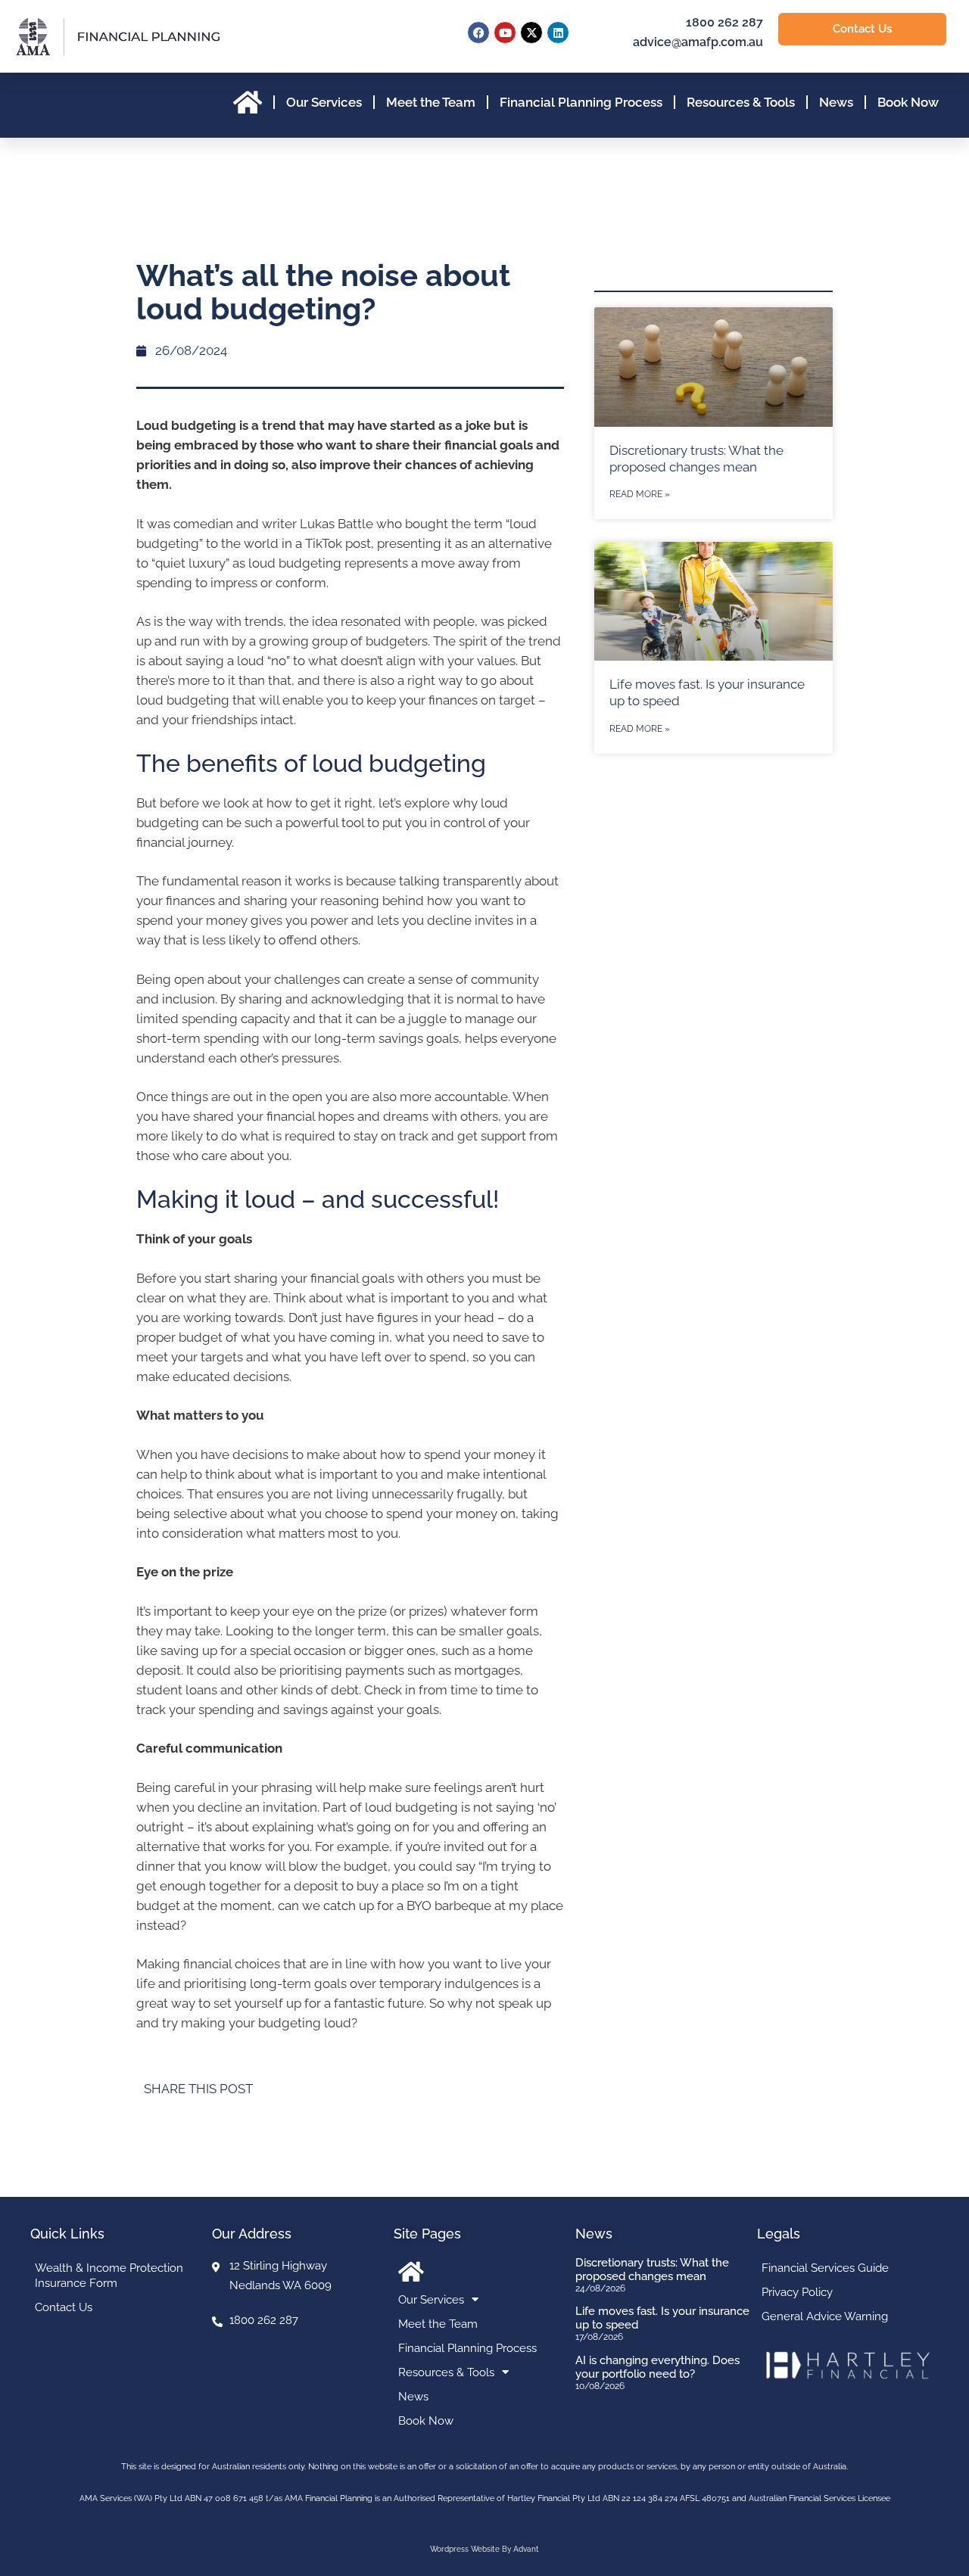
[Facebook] (478, 33)
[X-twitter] (531, 33)
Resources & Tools (741, 102)
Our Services (324, 102)
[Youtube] (505, 33)
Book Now (908, 102)
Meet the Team (431, 102)
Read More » (640, 494)
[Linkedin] (558, 33)
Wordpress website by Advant (484, 2549)
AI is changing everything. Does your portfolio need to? (657, 2367)
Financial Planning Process (581, 102)
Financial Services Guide (825, 2268)
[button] (403, 2089)
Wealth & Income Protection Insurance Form (109, 2276)
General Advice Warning (825, 2316)
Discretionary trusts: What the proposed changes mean (652, 2270)
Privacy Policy (797, 2292)
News (836, 102)
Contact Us (64, 2307)
